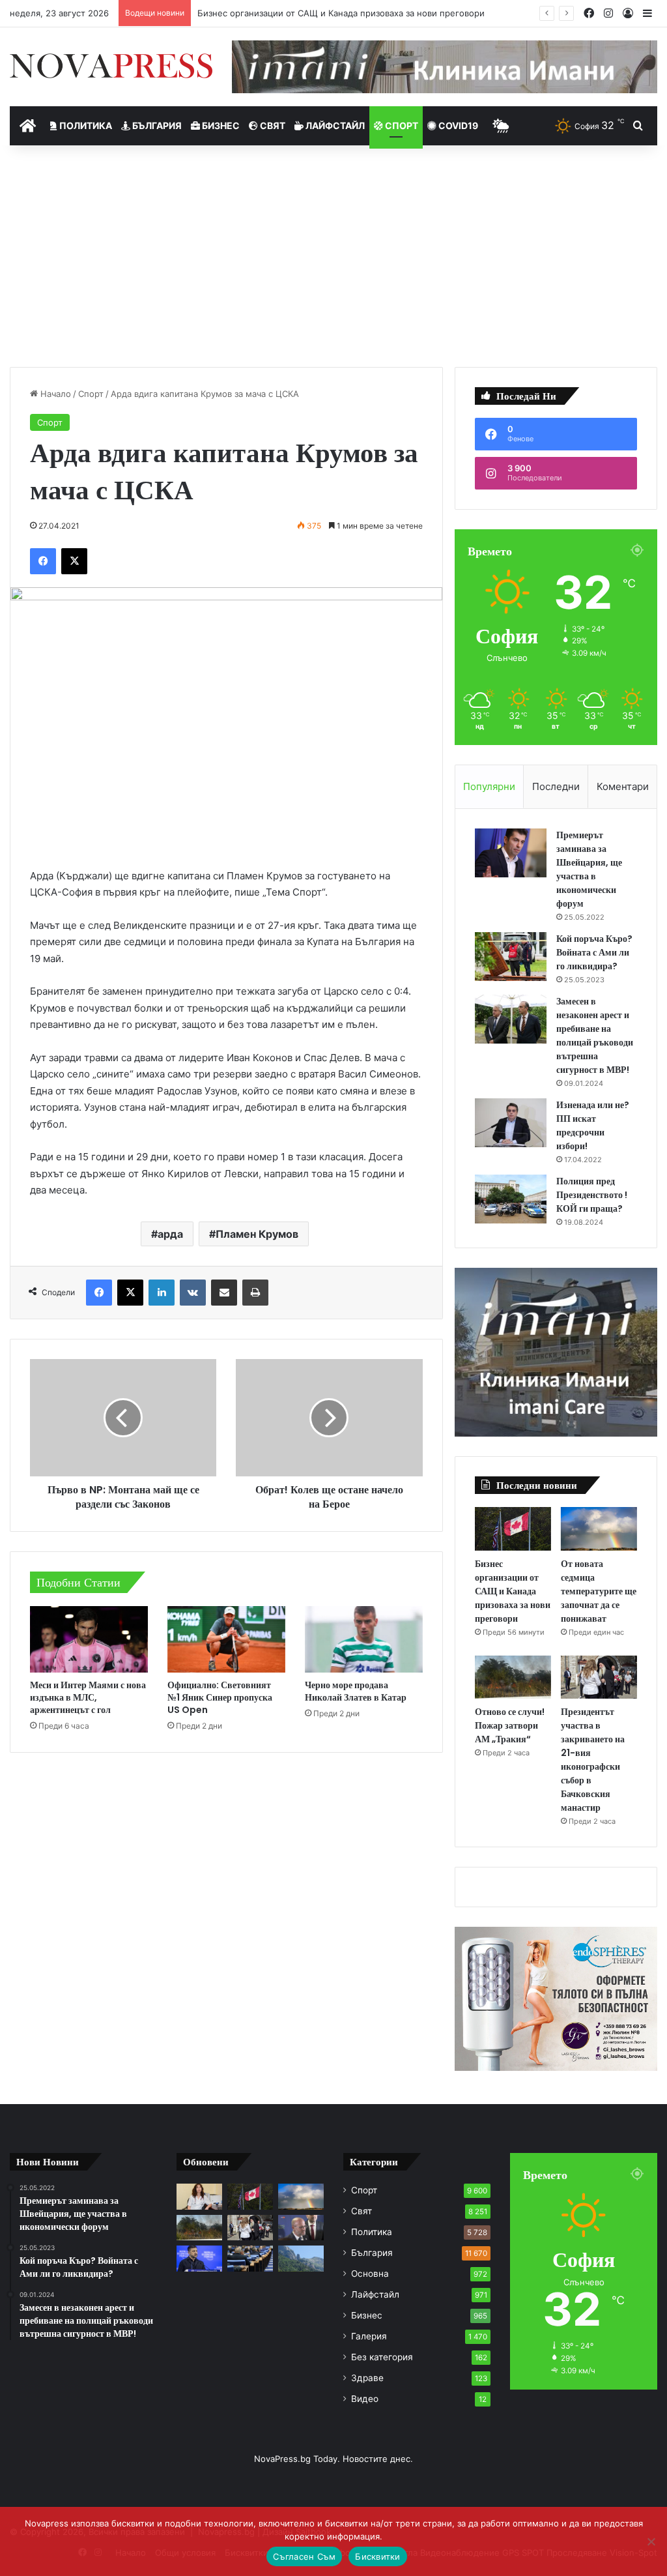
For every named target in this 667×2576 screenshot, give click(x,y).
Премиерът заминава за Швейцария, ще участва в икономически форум (589, 869)
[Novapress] (111, 66)
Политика (85, 125)
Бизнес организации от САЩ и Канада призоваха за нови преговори (513, 1591)
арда (170, 1234)
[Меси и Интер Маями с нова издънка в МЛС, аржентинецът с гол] (89, 1639)
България (156, 125)
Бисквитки (377, 2556)
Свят (272, 125)
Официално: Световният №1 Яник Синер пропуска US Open (220, 1697)
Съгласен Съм (304, 2556)
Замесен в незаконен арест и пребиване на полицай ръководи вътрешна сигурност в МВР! (595, 1035)
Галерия (369, 2336)
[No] (651, 2541)
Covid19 (457, 125)
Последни (556, 786)
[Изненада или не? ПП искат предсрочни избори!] (511, 1123)
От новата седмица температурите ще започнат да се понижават (599, 1591)
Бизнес (220, 125)
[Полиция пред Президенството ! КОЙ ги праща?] (511, 1199)
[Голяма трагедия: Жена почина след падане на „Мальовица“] (301, 2258)
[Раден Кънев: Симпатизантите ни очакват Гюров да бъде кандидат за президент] (301, 2228)
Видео (365, 2399)
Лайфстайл (334, 125)
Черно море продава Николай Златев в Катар (356, 1691)
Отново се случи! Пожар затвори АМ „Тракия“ (510, 1725)
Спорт (401, 125)
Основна (370, 2274)
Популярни (489, 786)
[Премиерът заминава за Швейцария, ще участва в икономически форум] (511, 853)
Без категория (382, 2357)
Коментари (623, 786)
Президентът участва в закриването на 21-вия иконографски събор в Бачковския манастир (593, 1760)
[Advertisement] (333, 256)
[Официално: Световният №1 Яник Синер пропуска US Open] (226, 1639)
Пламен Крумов (257, 1234)
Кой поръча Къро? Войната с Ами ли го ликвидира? (594, 952)
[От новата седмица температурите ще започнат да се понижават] (599, 1529)
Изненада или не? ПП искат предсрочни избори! (593, 1125)
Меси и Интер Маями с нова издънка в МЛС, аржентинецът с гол (88, 1697)
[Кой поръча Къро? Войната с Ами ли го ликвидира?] (511, 957)
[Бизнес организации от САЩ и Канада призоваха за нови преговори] (513, 1529)
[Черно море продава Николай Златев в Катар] (364, 1639)
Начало (54, 394)
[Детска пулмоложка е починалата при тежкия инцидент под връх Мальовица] (199, 2196)
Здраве (367, 2378)
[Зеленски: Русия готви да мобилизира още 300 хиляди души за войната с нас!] (199, 2258)
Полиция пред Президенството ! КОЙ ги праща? (592, 1195)
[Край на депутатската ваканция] (250, 2258)
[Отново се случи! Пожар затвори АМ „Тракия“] (513, 1677)
